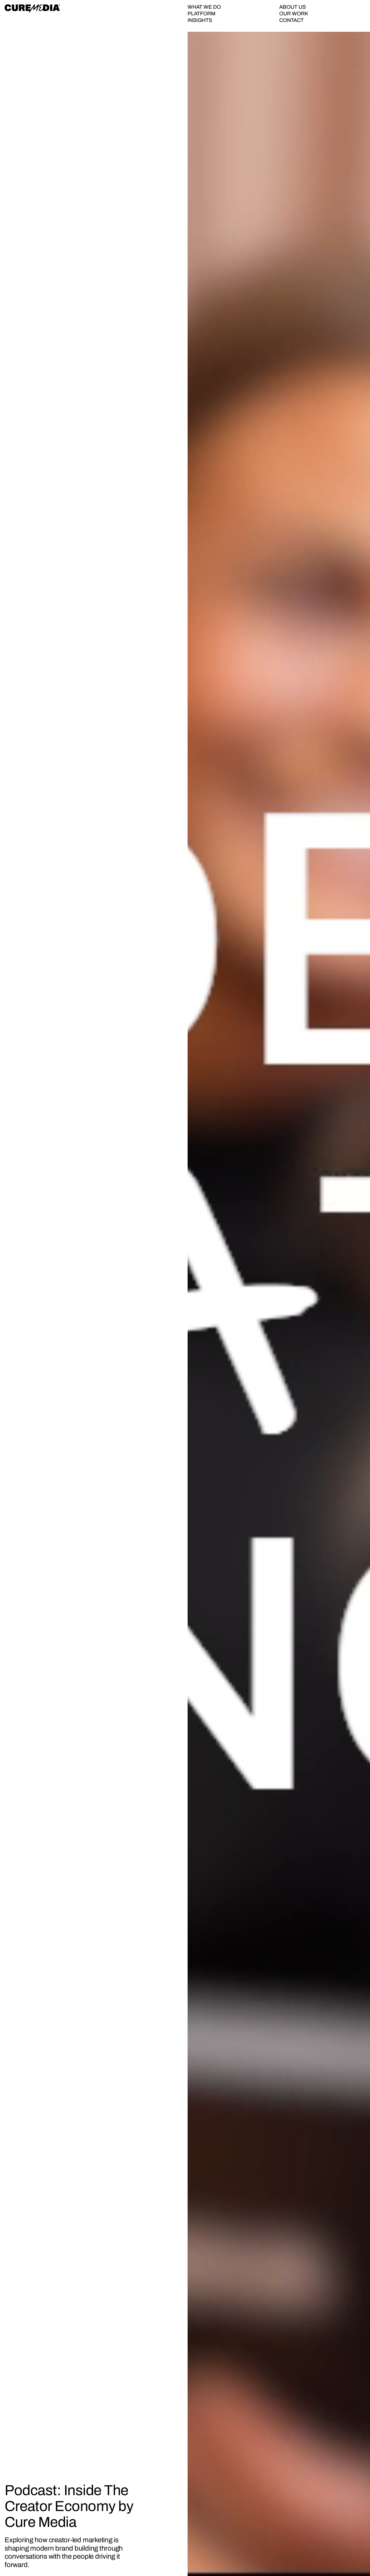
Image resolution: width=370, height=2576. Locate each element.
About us (293, 7)
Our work (294, 14)
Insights (200, 20)
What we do (204, 7)
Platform (201, 14)
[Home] (32, 8)
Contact (292, 20)
